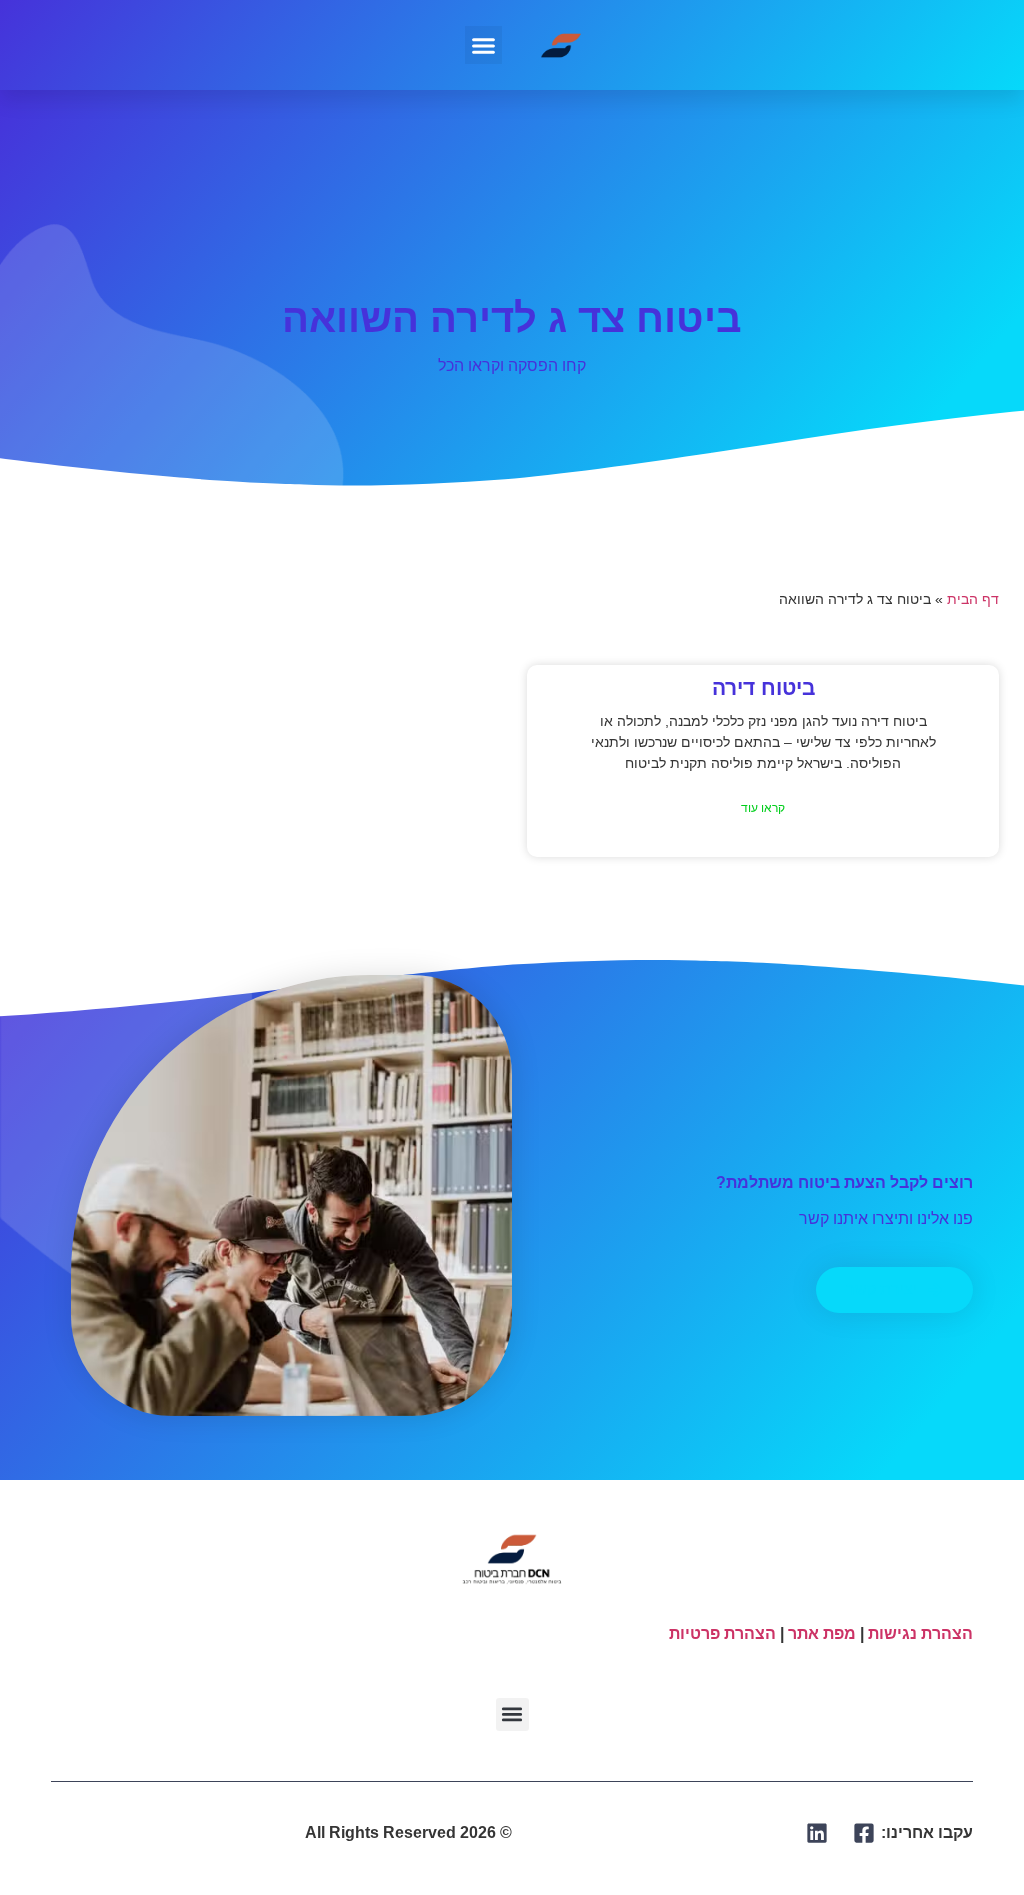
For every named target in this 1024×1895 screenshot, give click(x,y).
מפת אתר (822, 1633)
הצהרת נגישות (920, 1633)
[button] (484, 45)
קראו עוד (763, 808)
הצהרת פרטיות (722, 1633)
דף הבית (973, 599)
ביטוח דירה (763, 687)
